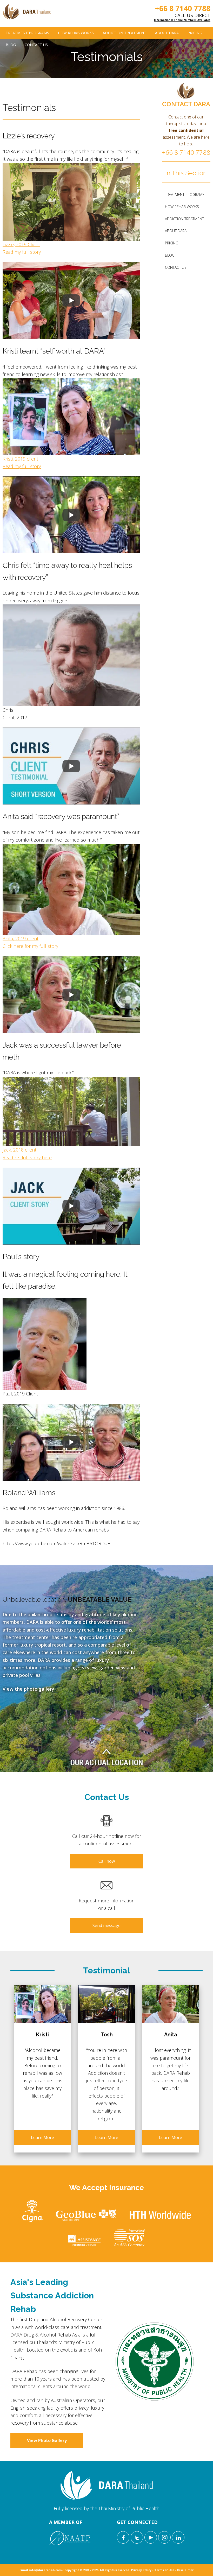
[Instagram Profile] (164, 2537)
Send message (106, 1925)
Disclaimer (185, 2570)
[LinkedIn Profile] (178, 2537)
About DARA (167, 33)
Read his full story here (27, 1158)
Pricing (195, 33)
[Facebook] (123, 2537)
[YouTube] (151, 2537)
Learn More (42, 2137)
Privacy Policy (141, 2570)
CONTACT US (36, 45)
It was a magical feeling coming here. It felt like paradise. (65, 1280)
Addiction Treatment (124, 33)
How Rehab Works (76, 33)
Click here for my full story (30, 946)
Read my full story (22, 252)
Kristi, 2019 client (20, 459)
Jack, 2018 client (19, 1150)
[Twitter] (137, 2537)
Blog (11, 45)
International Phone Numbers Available (182, 20)
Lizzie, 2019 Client (21, 244)
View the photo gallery (28, 1689)
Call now (107, 1861)
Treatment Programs (27, 33)
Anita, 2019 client (21, 938)
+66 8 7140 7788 (183, 8)
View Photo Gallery (47, 2440)
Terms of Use (164, 2570)
